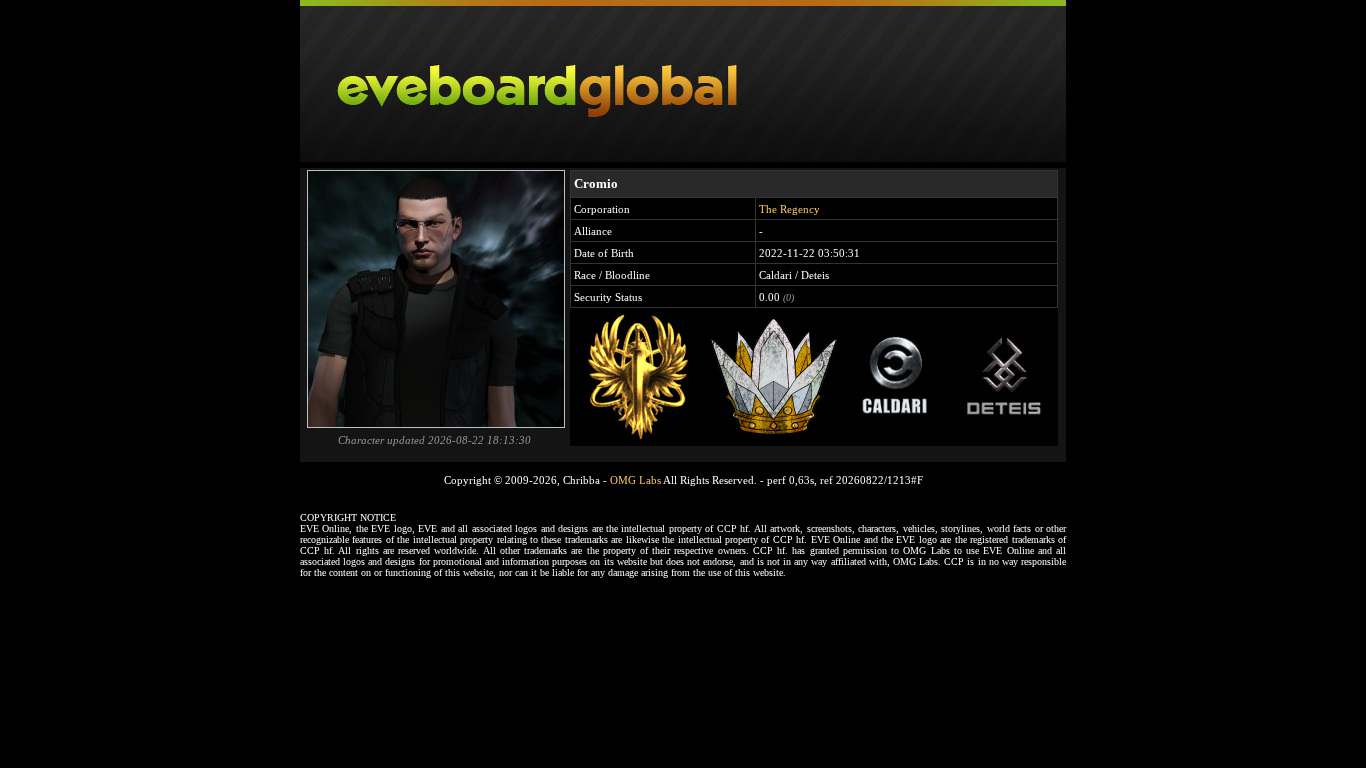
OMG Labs (635, 480)
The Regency (789, 209)
